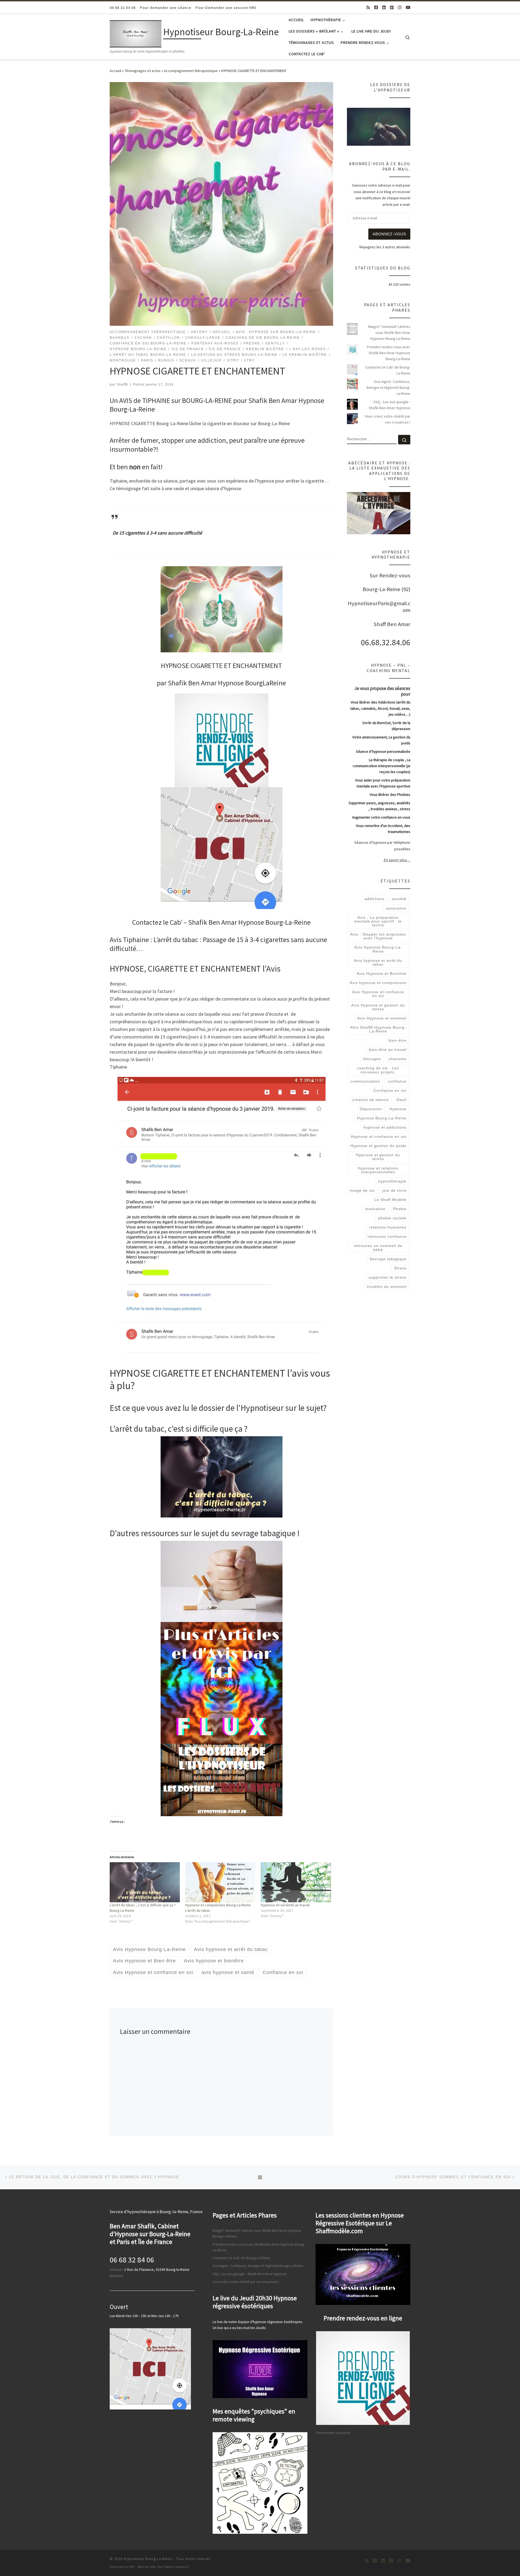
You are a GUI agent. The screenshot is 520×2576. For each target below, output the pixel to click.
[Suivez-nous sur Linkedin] (384, 7)
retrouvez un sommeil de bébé (378, 1252)
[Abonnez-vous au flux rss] (368, 7)
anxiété (399, 903)
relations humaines (388, 1231)
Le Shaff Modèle (390, 1203)
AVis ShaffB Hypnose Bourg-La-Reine (378, 1033)
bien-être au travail (388, 1054)
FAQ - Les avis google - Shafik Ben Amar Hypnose (389, 409)
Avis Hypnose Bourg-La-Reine (378, 953)
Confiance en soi (390, 1094)
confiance (397, 1085)
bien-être (398, 1044)
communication (365, 1085)
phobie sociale (392, 1222)
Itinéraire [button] (117, 2276)
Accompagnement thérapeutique (191, 71)
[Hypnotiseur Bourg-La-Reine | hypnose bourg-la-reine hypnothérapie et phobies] (136, 33)
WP (132, 2567)
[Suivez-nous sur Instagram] (400, 7)
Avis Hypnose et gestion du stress (378, 1011)
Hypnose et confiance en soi (379, 1140)
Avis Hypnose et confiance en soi (378, 998)
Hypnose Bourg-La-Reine (382, 1122)
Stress (400, 1272)
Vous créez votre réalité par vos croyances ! (388, 423)
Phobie (400, 1213)
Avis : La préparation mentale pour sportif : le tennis (378, 925)
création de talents (370, 1103)
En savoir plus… (397, 864)
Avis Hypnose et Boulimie (382, 977)
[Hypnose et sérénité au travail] (296, 1882)
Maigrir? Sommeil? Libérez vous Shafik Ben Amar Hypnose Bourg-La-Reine (389, 336)
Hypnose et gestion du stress (378, 1161)
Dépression (371, 1113)
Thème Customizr (176, 2567)
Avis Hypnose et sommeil (382, 1022)
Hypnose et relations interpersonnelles (378, 1174)
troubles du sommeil (387, 1290)
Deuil (402, 1103)
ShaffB (122, 385)
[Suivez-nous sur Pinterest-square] (392, 7)
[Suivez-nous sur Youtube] (408, 7)
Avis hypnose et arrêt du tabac (378, 966)
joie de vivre (394, 1194)
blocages (372, 1063)
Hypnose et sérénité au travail (285, 1905)
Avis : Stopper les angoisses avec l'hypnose (378, 940)
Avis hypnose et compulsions (378, 986)
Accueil (116, 71)
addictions (375, 903)
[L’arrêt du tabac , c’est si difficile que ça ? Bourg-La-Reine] (145, 1882)
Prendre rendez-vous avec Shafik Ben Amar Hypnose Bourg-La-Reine (389, 357)
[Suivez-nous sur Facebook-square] (376, 7)
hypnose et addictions (385, 1131)
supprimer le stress (388, 1281)
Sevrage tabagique (388, 1263)
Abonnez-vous (389, 238)
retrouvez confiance (387, 1240)
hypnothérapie (392, 1185)
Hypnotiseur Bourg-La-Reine (148, 2559)
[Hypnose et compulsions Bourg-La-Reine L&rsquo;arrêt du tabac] (220, 1882)
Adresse (116, 2270)
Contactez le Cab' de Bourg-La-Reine (388, 374)
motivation (375, 1213)
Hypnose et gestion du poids (378, 1149)
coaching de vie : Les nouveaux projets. (378, 1074)
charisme (398, 1063)
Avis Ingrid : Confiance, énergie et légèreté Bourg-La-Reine (388, 391)
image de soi (362, 1194)
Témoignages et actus (143, 71)
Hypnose (398, 1113)
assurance (396, 912)
